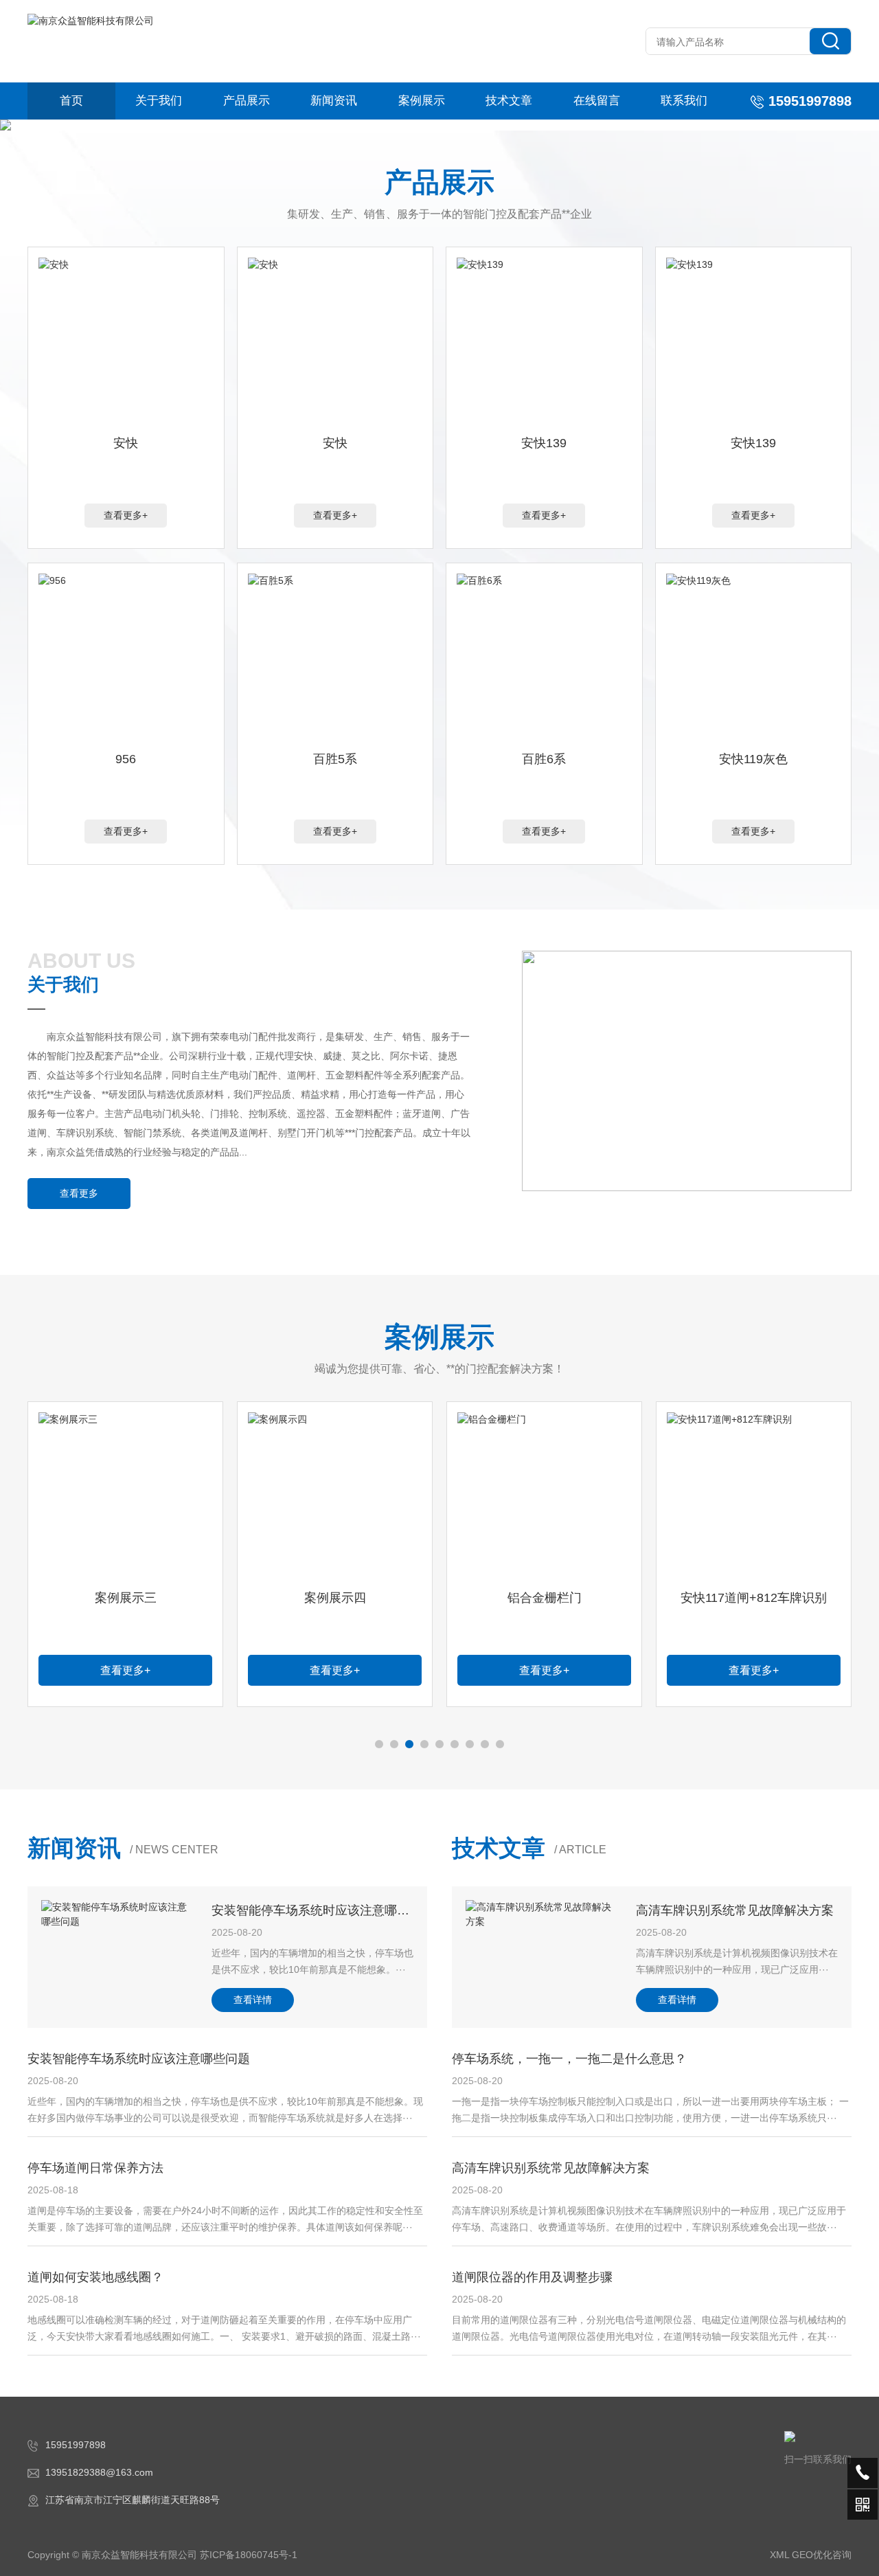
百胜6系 (544, 759)
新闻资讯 (334, 101)
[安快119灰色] (754, 659)
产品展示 (247, 101)
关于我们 (159, 101)
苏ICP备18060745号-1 (249, 2555)
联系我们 (684, 101)
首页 (71, 101)
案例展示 (422, 101)
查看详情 (253, 2000)
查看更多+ (126, 515)
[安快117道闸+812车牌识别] (754, 1498)
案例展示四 (335, 1598)
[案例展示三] (125, 1498)
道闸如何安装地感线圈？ (95, 2277)
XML (779, 2555)
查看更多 (79, 1193)
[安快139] (544, 343)
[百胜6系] (544, 659)
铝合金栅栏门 (545, 1598)
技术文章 (509, 101)
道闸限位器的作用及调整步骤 (532, 2277)
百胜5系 (335, 759)
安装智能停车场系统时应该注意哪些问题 (323, 1910)
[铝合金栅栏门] (544, 1498)
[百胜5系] (335, 659)
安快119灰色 (753, 759)
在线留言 (597, 101)
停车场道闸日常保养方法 (95, 2168)
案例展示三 (126, 1598)
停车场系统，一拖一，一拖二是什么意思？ (569, 2059)
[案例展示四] (335, 1498)
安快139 (544, 443)
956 (126, 759)
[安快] (126, 343)
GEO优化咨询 (822, 2555)
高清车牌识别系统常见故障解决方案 (735, 1910)
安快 (126, 443)
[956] (126, 659)
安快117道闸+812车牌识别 (754, 1598)
